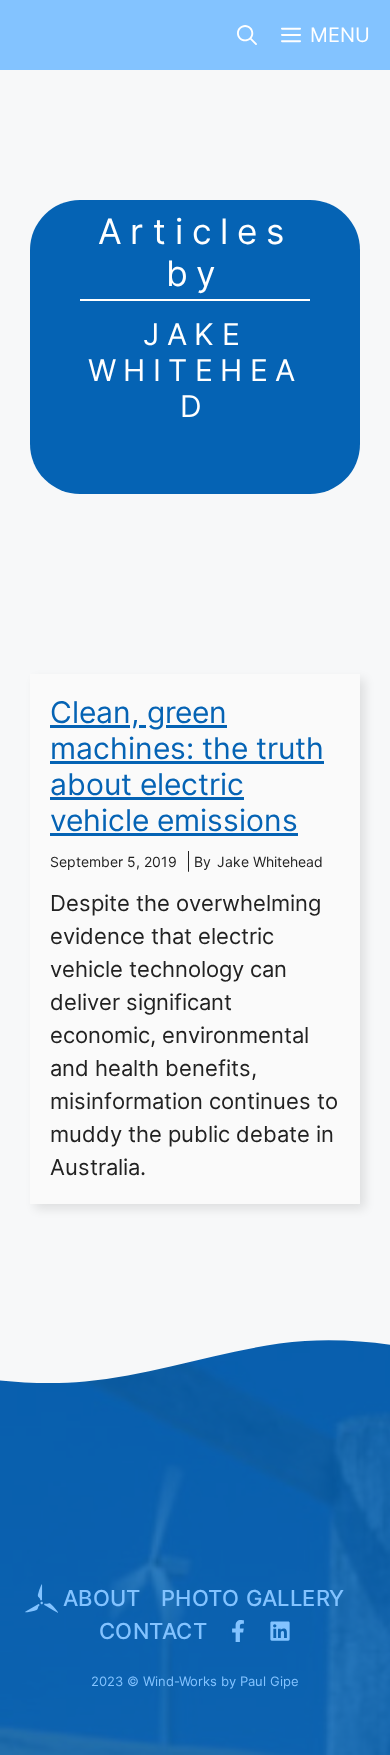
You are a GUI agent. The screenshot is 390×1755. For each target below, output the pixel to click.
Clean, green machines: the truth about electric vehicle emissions (187, 766)
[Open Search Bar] (247, 35)
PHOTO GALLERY (253, 1598)
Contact (153, 1631)
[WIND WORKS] (48, 35)
